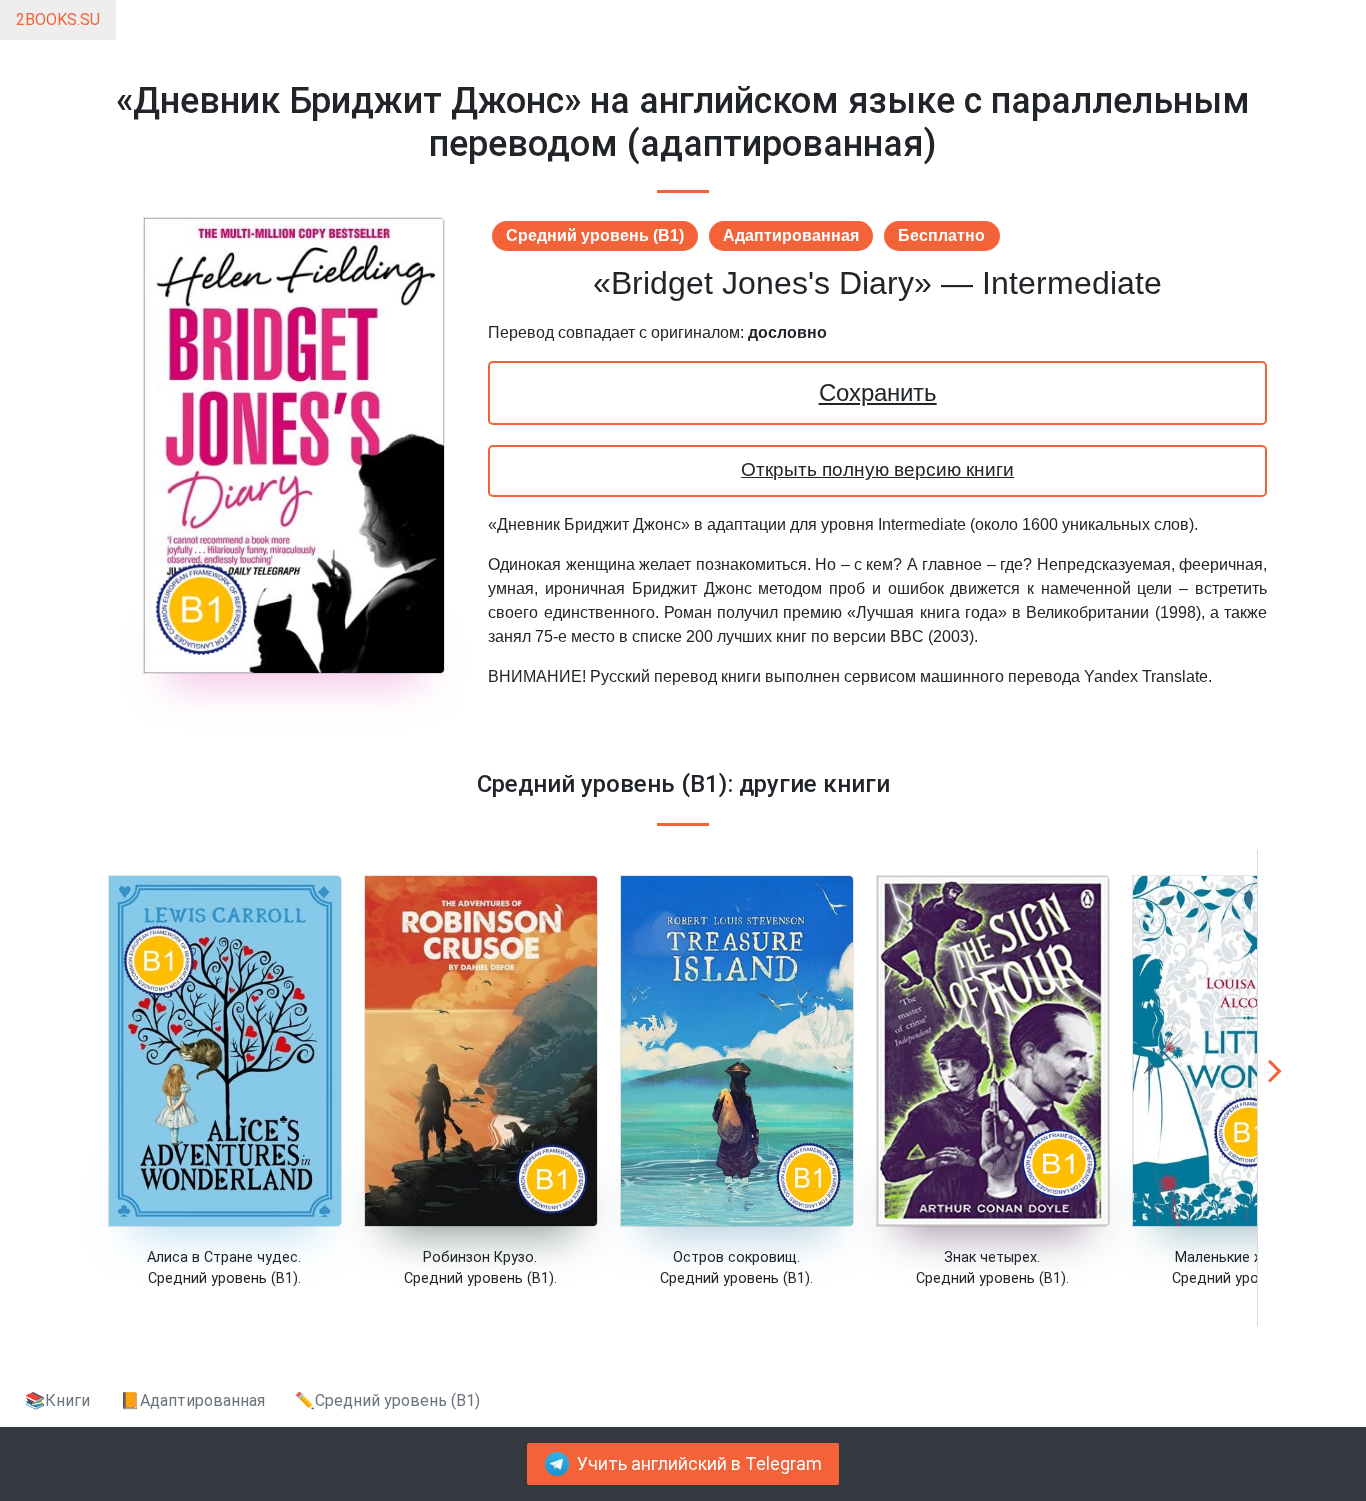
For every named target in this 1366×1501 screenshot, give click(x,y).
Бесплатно (941, 235)
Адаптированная (791, 235)
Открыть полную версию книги (877, 469)
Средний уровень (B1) (595, 235)
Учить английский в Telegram (699, 1464)
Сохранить (878, 392)
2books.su (58, 19)
